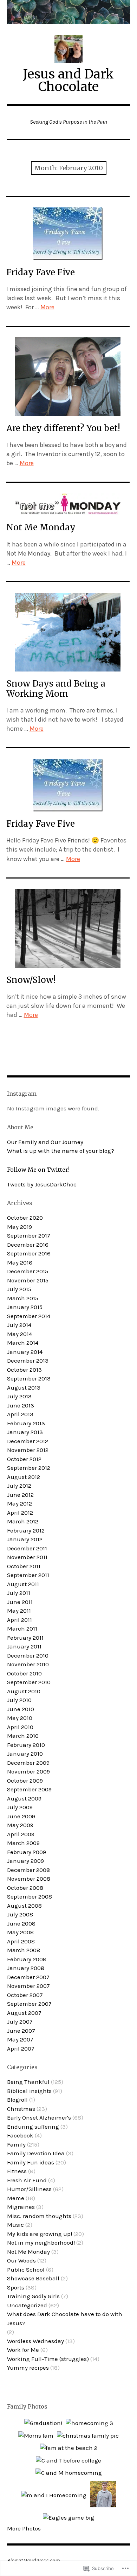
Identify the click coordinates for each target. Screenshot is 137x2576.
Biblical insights (29, 2091)
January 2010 (25, 1754)
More (47, 307)
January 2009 (25, 1861)
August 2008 (24, 1906)
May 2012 (19, 1503)
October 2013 (24, 1370)
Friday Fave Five (41, 272)
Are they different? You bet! (63, 428)
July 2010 (19, 1700)
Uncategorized (27, 2305)
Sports (16, 2287)
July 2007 (20, 2021)
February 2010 (26, 1745)
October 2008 (25, 1888)
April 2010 (20, 1727)
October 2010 (24, 1673)
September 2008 (30, 1896)
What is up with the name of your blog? (61, 1151)
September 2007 (29, 2004)
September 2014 (29, 1316)
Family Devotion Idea (36, 2153)
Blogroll (17, 2100)
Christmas (21, 2109)
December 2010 (28, 1655)
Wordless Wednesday (35, 2341)
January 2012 (25, 1539)
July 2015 (19, 1289)
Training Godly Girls (33, 2296)
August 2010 (24, 1691)
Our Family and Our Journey (45, 1142)
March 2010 (23, 1736)
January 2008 (26, 1968)
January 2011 (24, 1646)
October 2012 (24, 1459)
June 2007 (21, 2031)
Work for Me (23, 2350)
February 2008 (27, 1959)
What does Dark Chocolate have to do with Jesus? (65, 2319)
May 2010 (20, 1718)
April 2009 (21, 1834)
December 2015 (28, 1271)
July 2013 (19, 1396)
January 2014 (25, 1352)
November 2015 (28, 1280)
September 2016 (29, 1253)
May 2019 (19, 1227)
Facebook (20, 2135)
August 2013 (24, 1387)
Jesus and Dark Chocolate (68, 80)
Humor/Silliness (29, 2189)
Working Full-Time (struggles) (48, 2359)
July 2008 (20, 1914)
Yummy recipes (28, 2368)
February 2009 (27, 1852)
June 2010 (21, 1709)
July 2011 (19, 1593)
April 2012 (20, 1513)
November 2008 (29, 1879)
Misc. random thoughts (39, 2216)
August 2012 (24, 1477)
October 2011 (24, 1566)
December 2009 (28, 1763)
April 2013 (20, 1414)
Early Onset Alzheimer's (39, 2117)
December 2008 (28, 1870)
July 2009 (20, 1807)
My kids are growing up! (40, 2234)
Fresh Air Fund (27, 2180)
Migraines (21, 2207)
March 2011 (22, 1628)
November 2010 (28, 1664)
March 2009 (23, 1843)
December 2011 (27, 1548)
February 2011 (25, 1638)
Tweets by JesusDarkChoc (42, 1184)
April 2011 (19, 1620)
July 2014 (19, 1325)
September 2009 (29, 1789)
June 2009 (21, 1816)
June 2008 (21, 1923)
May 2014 (19, 1334)
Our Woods (21, 2260)
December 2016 (28, 1245)
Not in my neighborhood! (41, 2243)
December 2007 (28, 1977)
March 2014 (23, 1343)
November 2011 (27, 1557)
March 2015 (23, 1298)
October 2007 (25, 1995)
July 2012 (19, 1486)
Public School (26, 2270)
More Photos (24, 2528)
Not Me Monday (41, 527)
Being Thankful (28, 2082)
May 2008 (20, 1932)
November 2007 (28, 1986)
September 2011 (28, 1575)
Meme (16, 2198)
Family (16, 2144)
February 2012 (26, 1530)
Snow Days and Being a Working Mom (56, 689)
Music (15, 2225)
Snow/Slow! (31, 980)
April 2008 (21, 1941)
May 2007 (20, 2039)
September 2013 (29, 1378)
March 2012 (23, 1521)
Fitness (17, 2171)
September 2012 (29, 1468)
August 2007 (24, 2013)
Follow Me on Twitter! (38, 1170)
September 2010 (29, 1682)
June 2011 (20, 1602)
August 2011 (23, 1584)
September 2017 (29, 1235)
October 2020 (25, 1218)
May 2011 (19, 1611)
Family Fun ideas (31, 2162)
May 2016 (20, 1262)
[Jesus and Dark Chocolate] (69, 12)
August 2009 (24, 1798)
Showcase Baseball (33, 2278)
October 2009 (25, 1781)
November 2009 (28, 1771)
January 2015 (25, 1307)
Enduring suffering (33, 2127)
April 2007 (21, 2048)
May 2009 (20, 1825)
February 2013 (26, 1423)
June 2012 (20, 1495)
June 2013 (21, 1405)
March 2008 (24, 1950)
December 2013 (28, 1361)
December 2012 (28, 1441)
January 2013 (25, 1432)
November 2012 (28, 1450)
